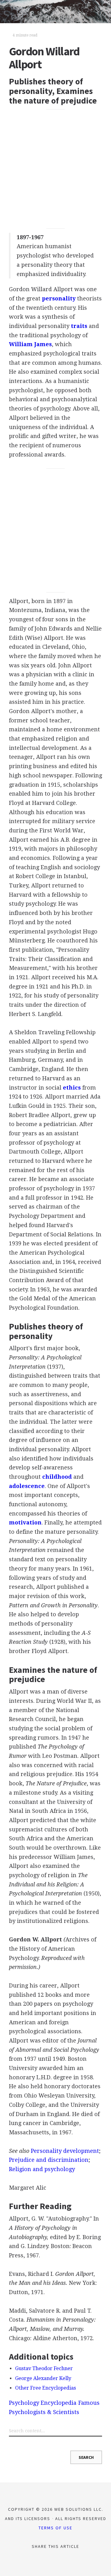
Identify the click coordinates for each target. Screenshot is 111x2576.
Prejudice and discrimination (49, 2160)
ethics (72, 1088)
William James (30, 344)
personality (59, 298)
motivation (25, 1522)
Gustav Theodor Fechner (44, 2368)
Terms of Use (55, 2528)
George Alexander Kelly (43, 2378)
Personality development (65, 2151)
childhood (57, 1477)
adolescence (27, 1486)
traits (79, 326)
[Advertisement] (55, 169)
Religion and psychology (42, 2169)
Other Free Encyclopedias (45, 2388)
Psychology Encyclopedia (43, 2403)
